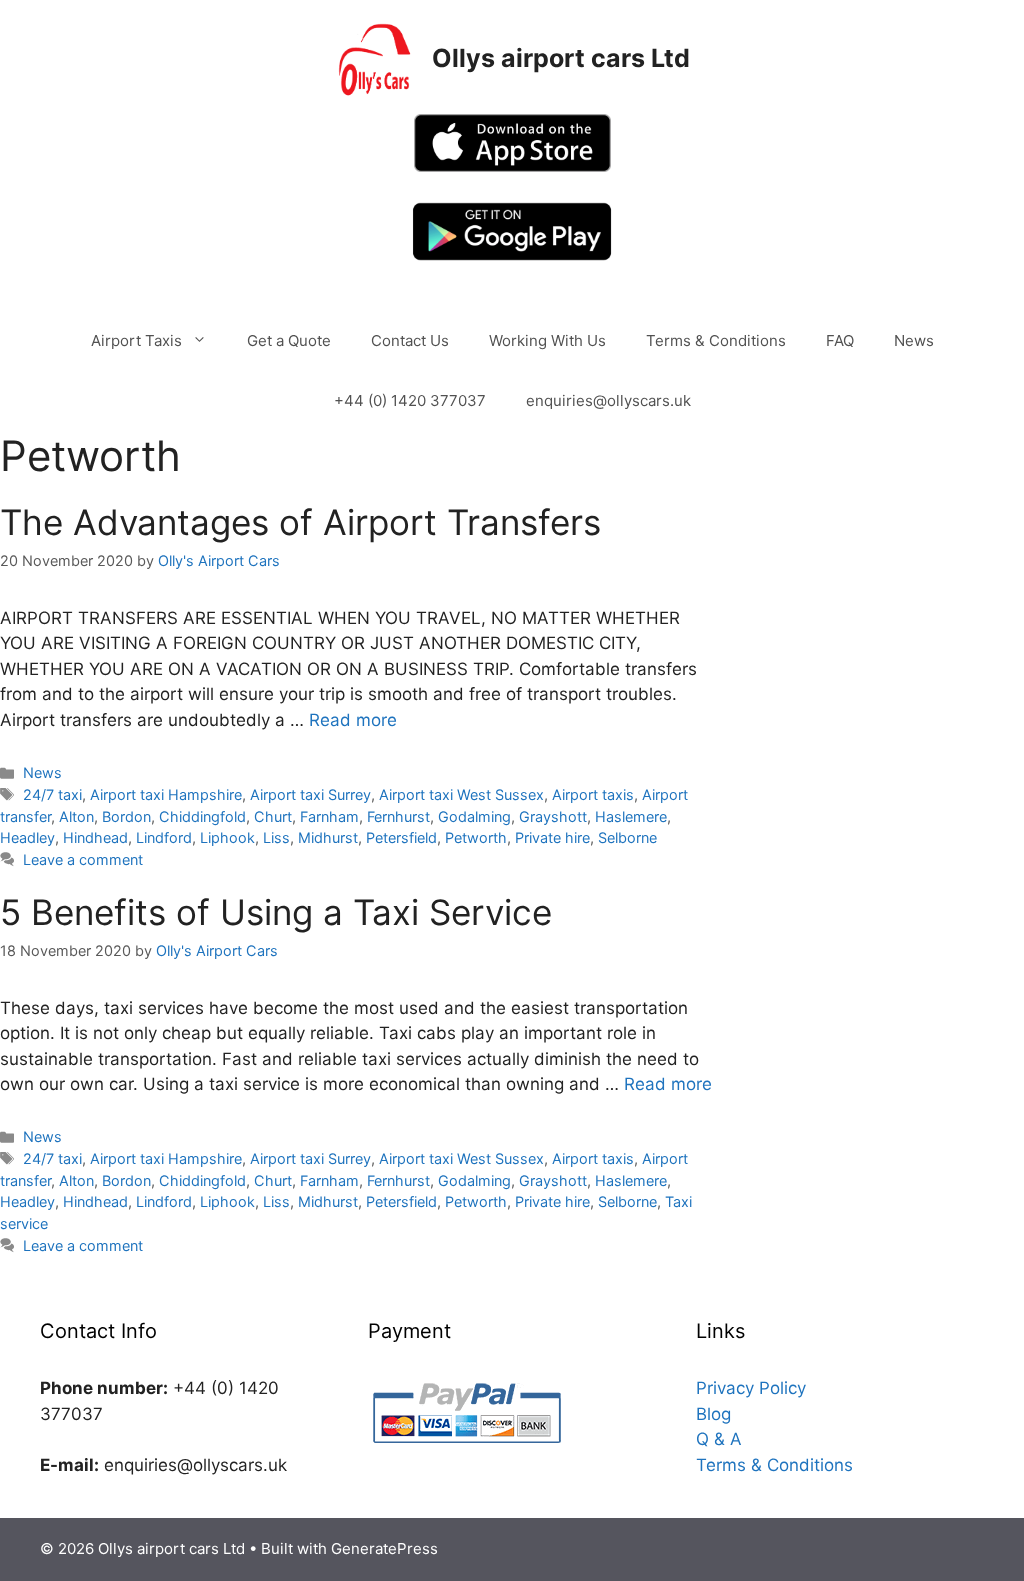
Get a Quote (289, 340)
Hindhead (95, 837)
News (914, 340)
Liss (276, 837)
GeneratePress (384, 1548)
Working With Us (547, 340)
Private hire (552, 837)
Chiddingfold (202, 816)
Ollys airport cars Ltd (561, 58)
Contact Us (410, 340)
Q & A (719, 1439)
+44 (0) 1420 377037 (410, 400)
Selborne (627, 837)
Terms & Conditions (716, 340)
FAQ (840, 340)
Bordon (126, 816)
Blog (713, 1414)
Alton (76, 816)
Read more (353, 720)
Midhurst (328, 837)
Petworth (476, 837)
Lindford (164, 837)
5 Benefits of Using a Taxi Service (276, 912)
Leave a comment (83, 859)
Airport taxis (593, 794)
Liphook (227, 837)
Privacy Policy (751, 1388)
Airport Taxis (136, 340)
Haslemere (631, 816)
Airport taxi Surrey (310, 794)
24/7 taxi (52, 794)
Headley (27, 837)
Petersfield (401, 837)
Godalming (474, 816)
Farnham (329, 816)
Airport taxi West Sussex (461, 794)
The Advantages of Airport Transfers (300, 522)
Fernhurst (398, 816)
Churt (273, 816)
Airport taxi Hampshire (166, 794)
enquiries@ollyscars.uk (608, 400)
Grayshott (553, 816)
